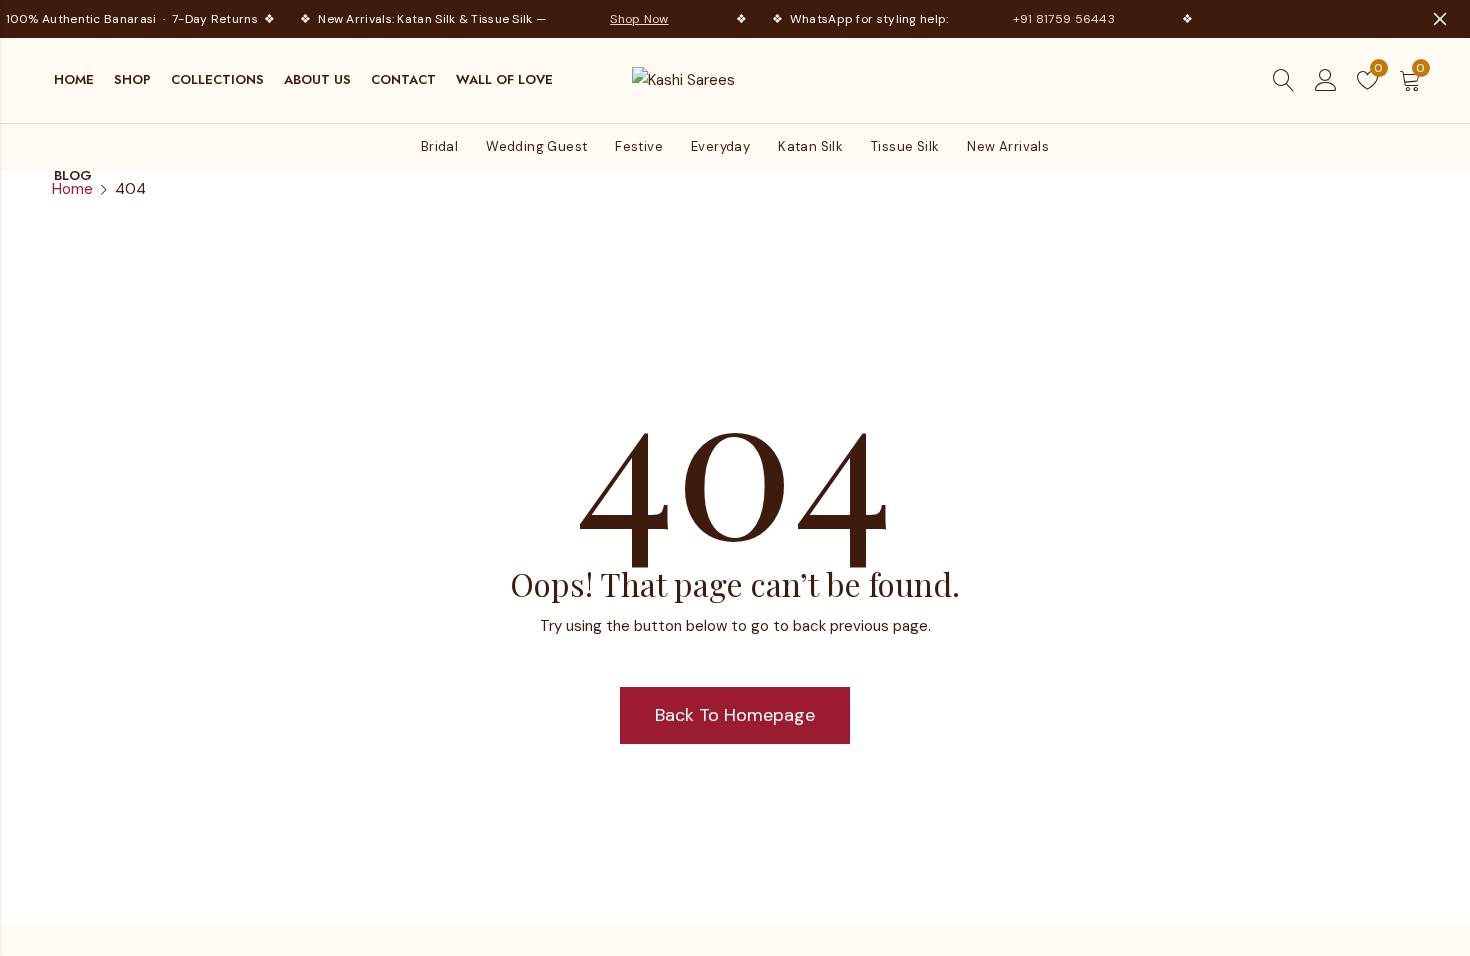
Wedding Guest (536, 146)
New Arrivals (1008, 146)
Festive (639, 146)
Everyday (720, 146)
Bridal (439, 146)
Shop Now (635, 19)
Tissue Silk (905, 146)
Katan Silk (810, 146)
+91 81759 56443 (1059, 19)
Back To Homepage (735, 715)
